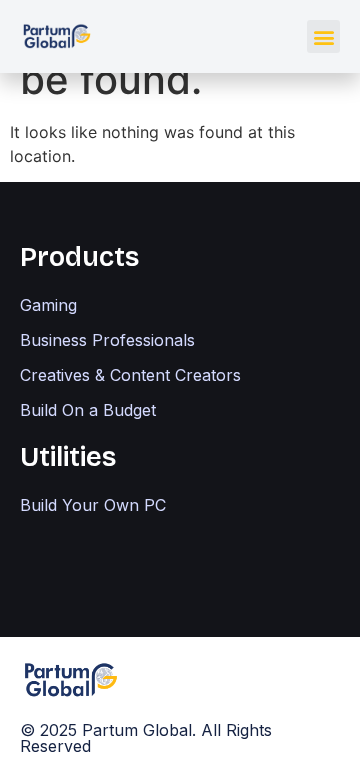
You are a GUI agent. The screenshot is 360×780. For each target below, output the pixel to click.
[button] (323, 36)
